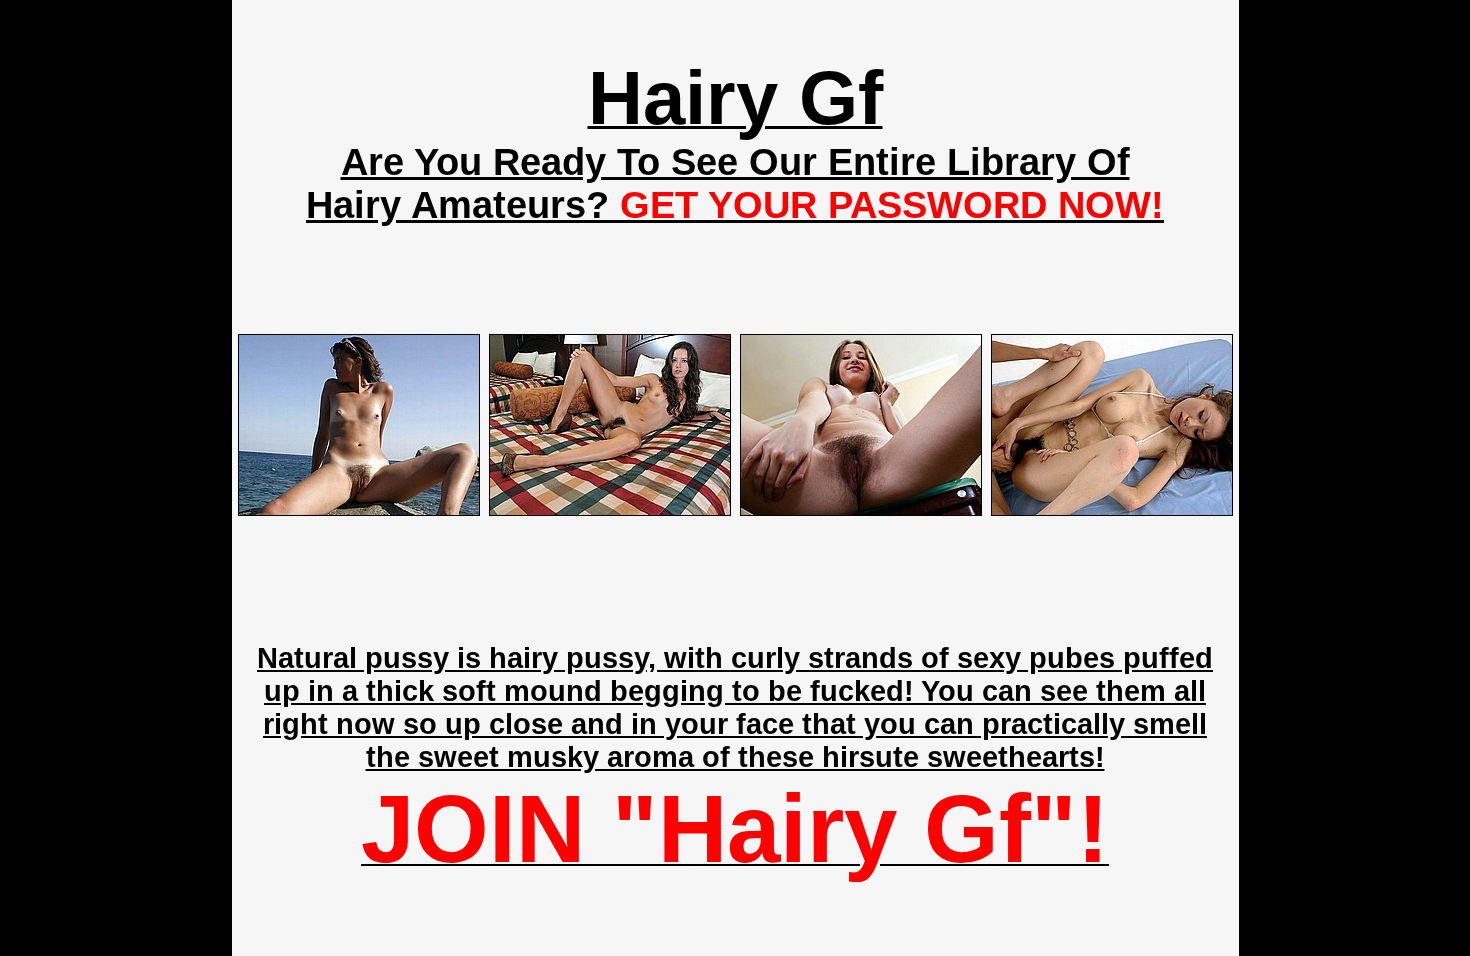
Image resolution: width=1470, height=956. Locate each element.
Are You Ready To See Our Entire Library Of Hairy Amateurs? (735, 183)
